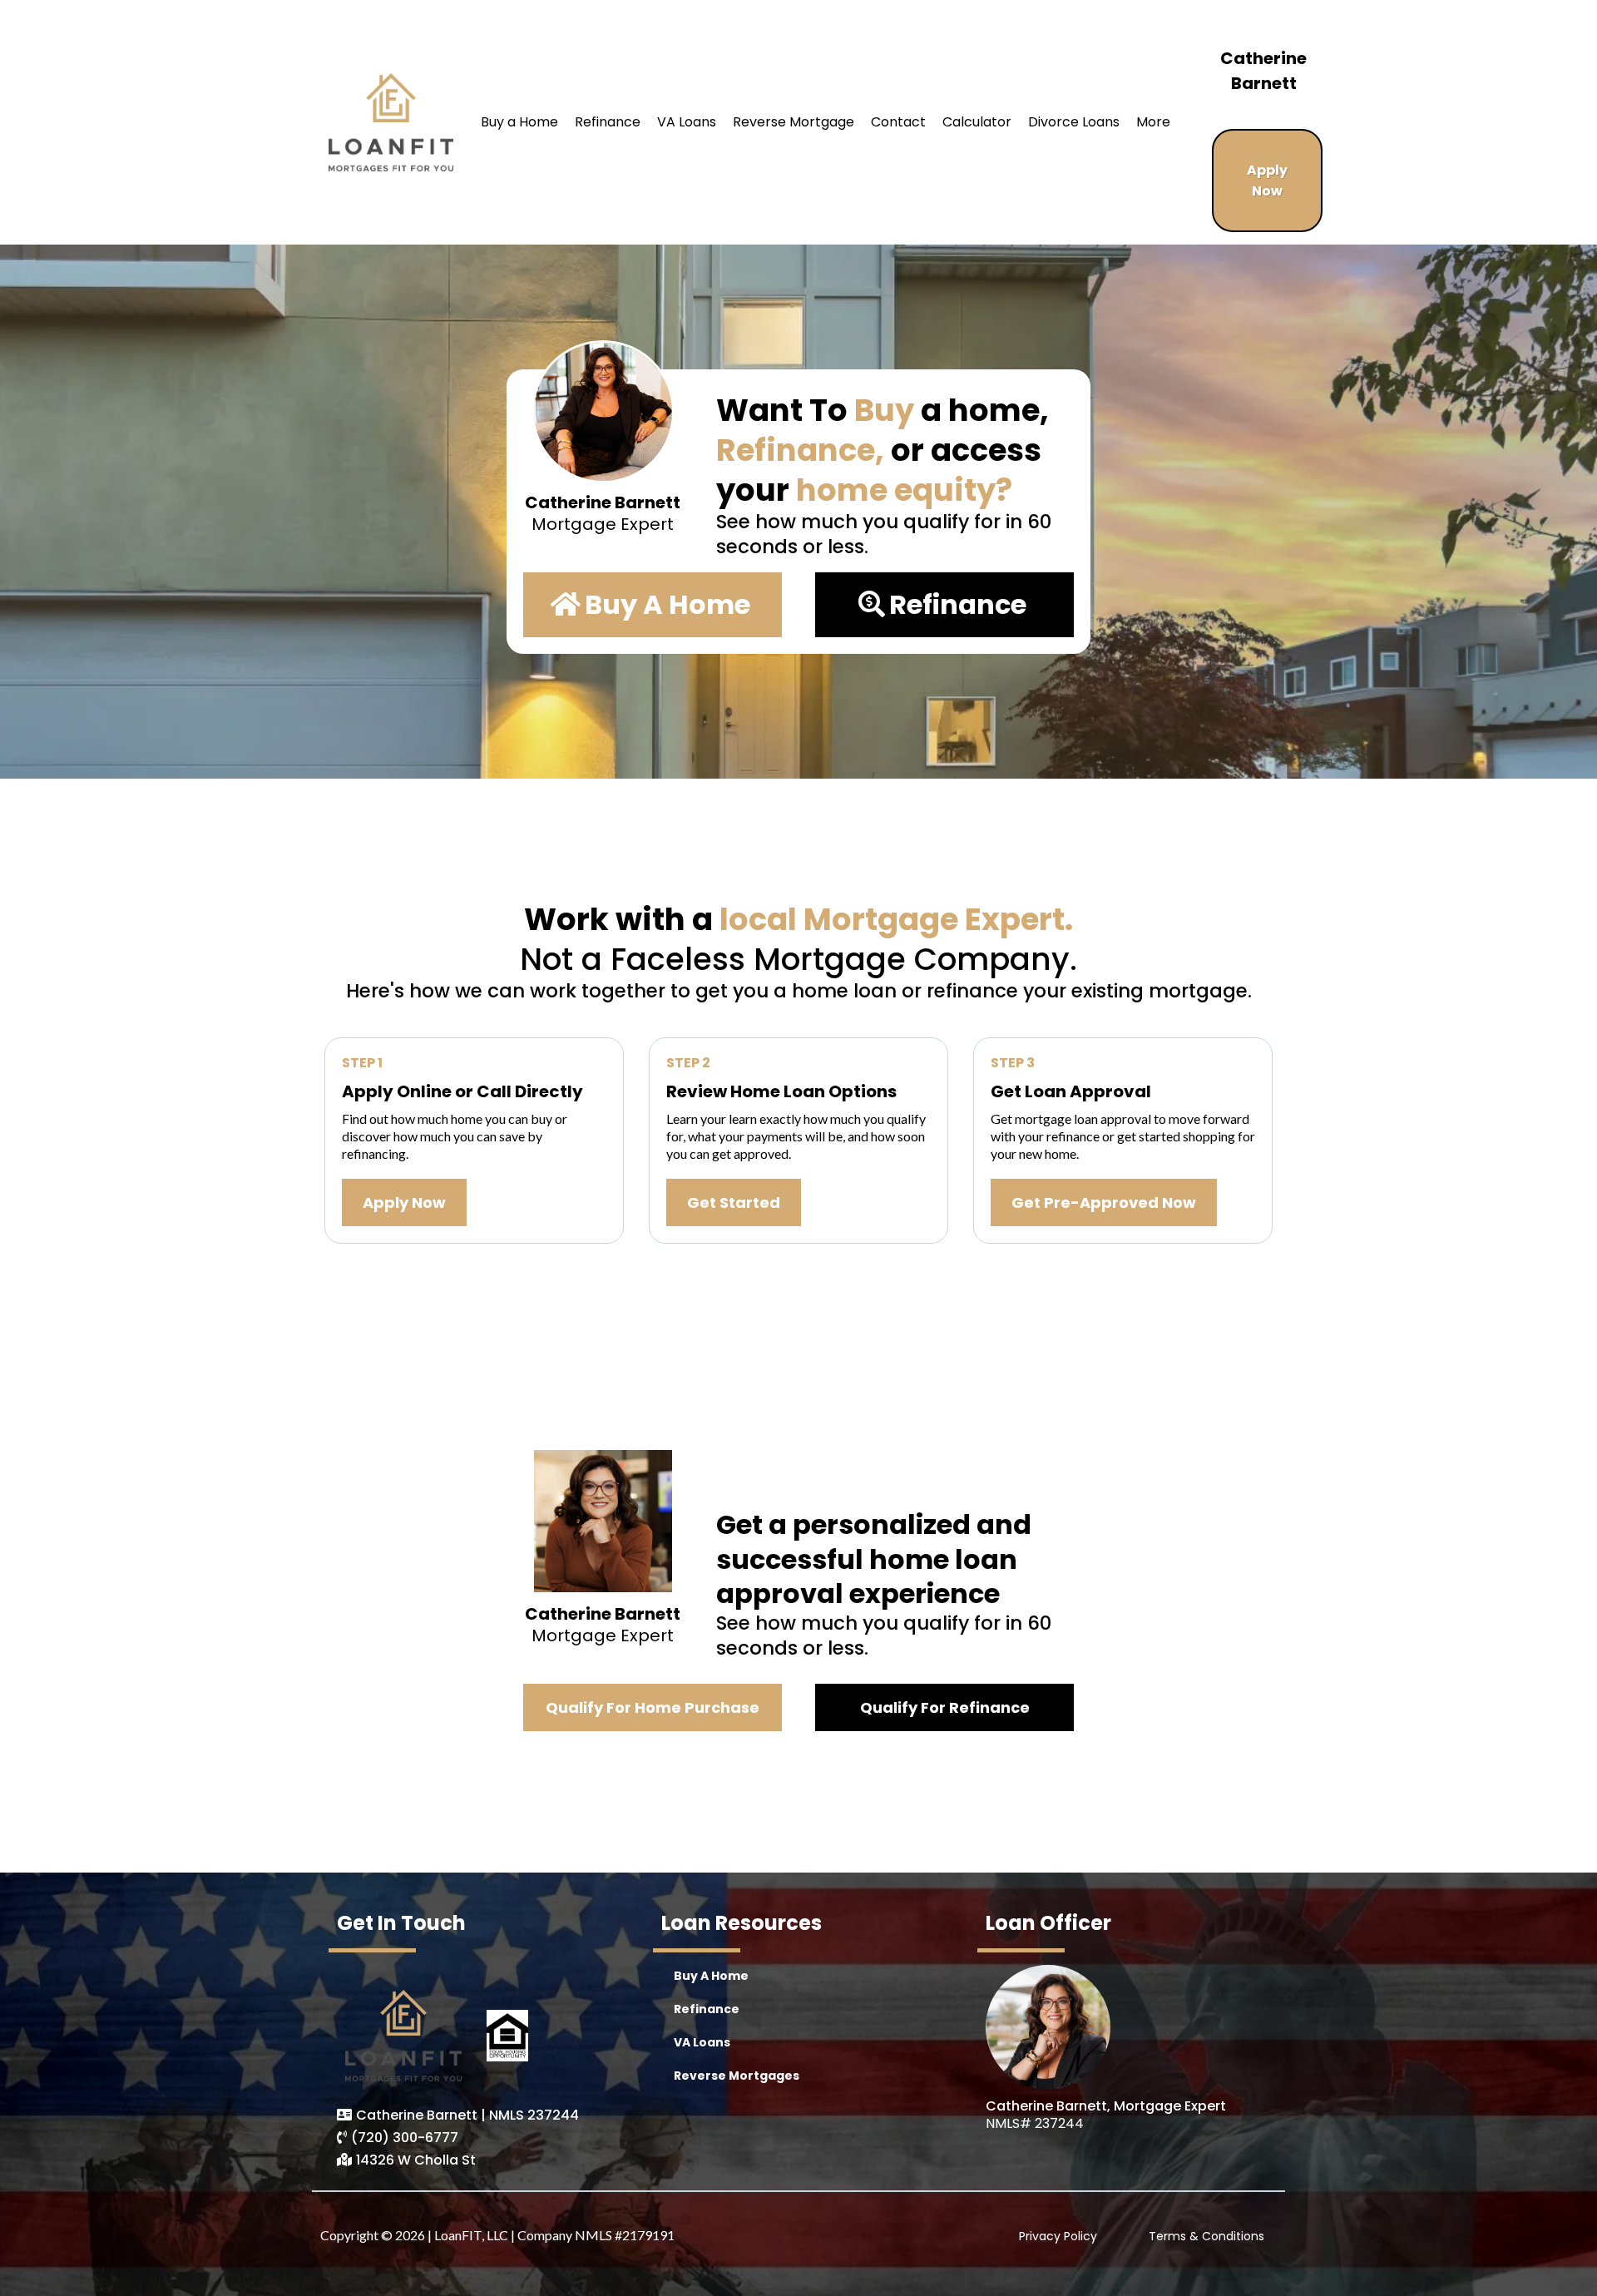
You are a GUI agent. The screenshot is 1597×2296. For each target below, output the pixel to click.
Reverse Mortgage (794, 122)
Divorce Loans (1074, 122)
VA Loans (687, 122)
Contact (898, 122)
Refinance (608, 122)
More (1153, 122)
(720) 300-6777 (405, 2138)
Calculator (977, 122)
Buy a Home (519, 122)
